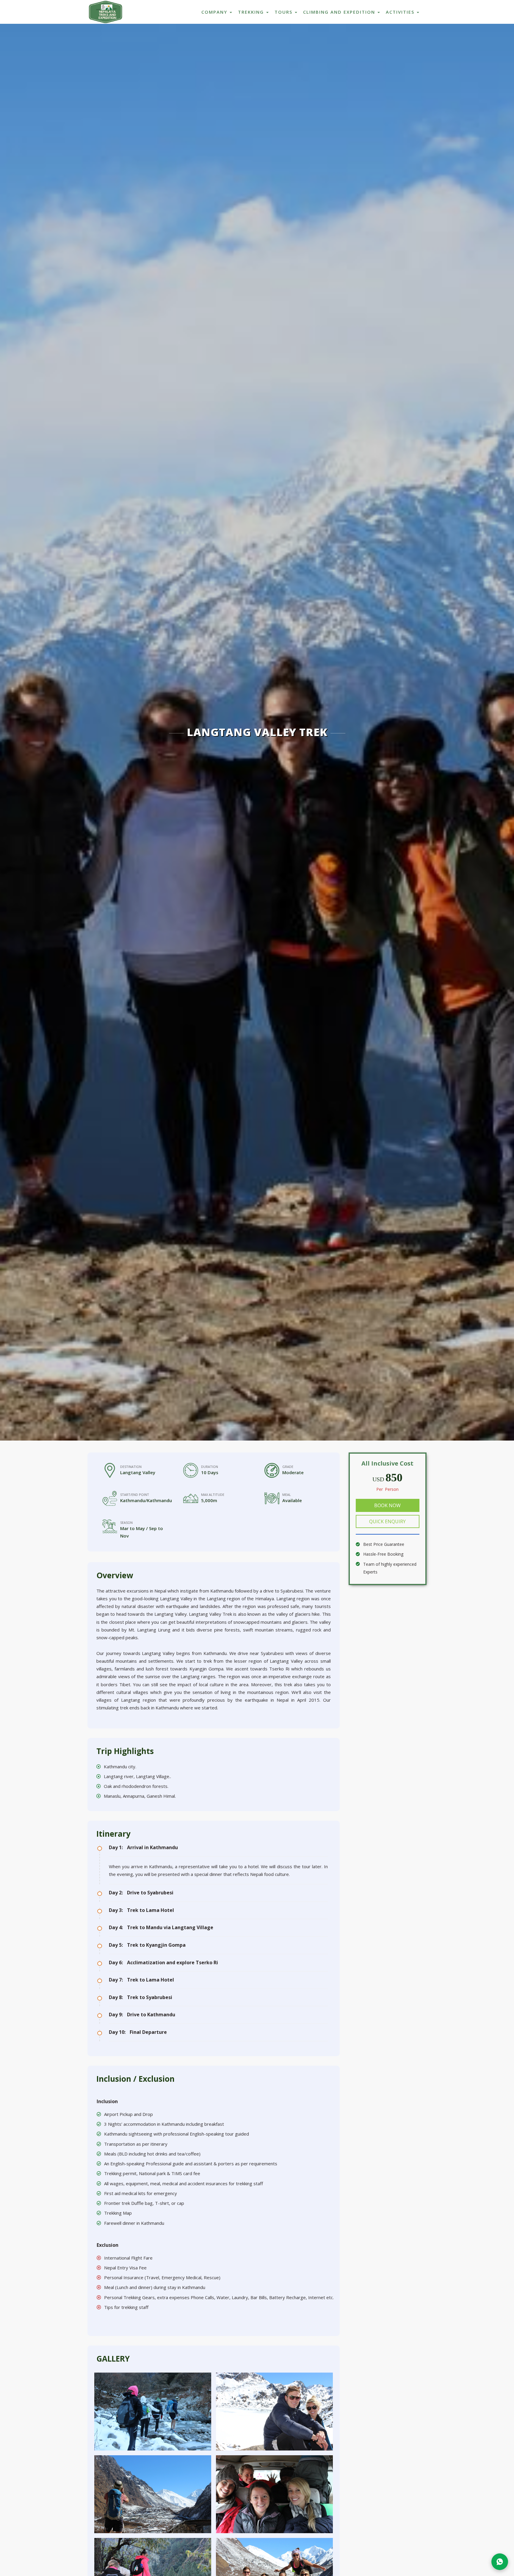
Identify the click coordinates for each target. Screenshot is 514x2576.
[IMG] (274, 2412)
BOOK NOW (387, 1505)
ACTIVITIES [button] (401, 12)
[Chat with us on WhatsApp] (500, 2562)
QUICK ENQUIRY (387, 1521)
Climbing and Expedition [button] (340, 12)
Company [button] (215, 12)
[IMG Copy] (153, 2412)
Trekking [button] (252, 12)
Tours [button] (284, 12)
